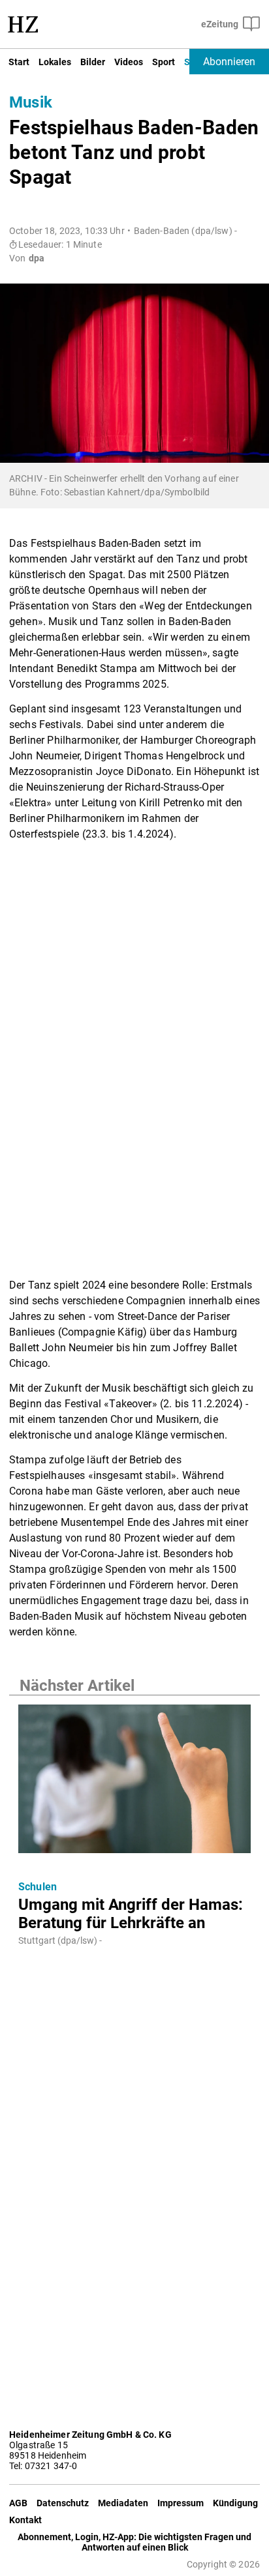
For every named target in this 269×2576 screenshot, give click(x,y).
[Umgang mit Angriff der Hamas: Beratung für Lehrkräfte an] (134, 1783)
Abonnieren (229, 62)
